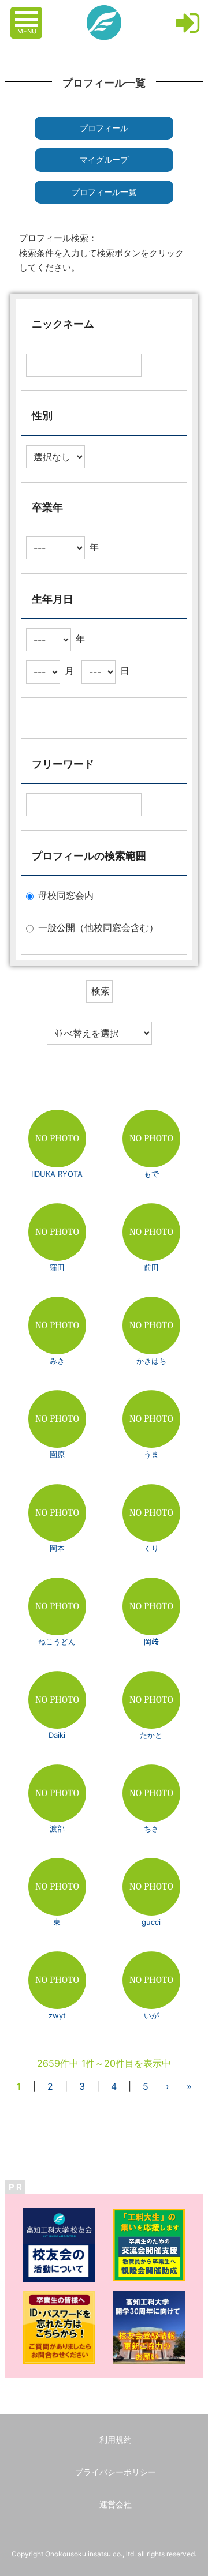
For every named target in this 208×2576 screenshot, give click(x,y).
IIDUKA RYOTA (57, 1174)
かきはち (151, 1361)
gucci (151, 1922)
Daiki (57, 1735)
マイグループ (104, 159)
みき (57, 1361)
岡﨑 (151, 1642)
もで (151, 1174)
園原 (57, 1454)
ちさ (151, 1828)
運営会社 (116, 2504)
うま (151, 1454)
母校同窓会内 (66, 896)
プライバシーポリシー (116, 2472)
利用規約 (116, 2440)
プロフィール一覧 (104, 192)
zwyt (57, 2015)
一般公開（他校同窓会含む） (98, 928)
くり (151, 1548)
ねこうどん (57, 1642)
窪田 (57, 1267)
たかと (151, 1735)
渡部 (57, 1828)
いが (151, 2015)
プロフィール (104, 128)
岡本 (57, 1548)
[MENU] (28, 13)
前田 (151, 1267)
